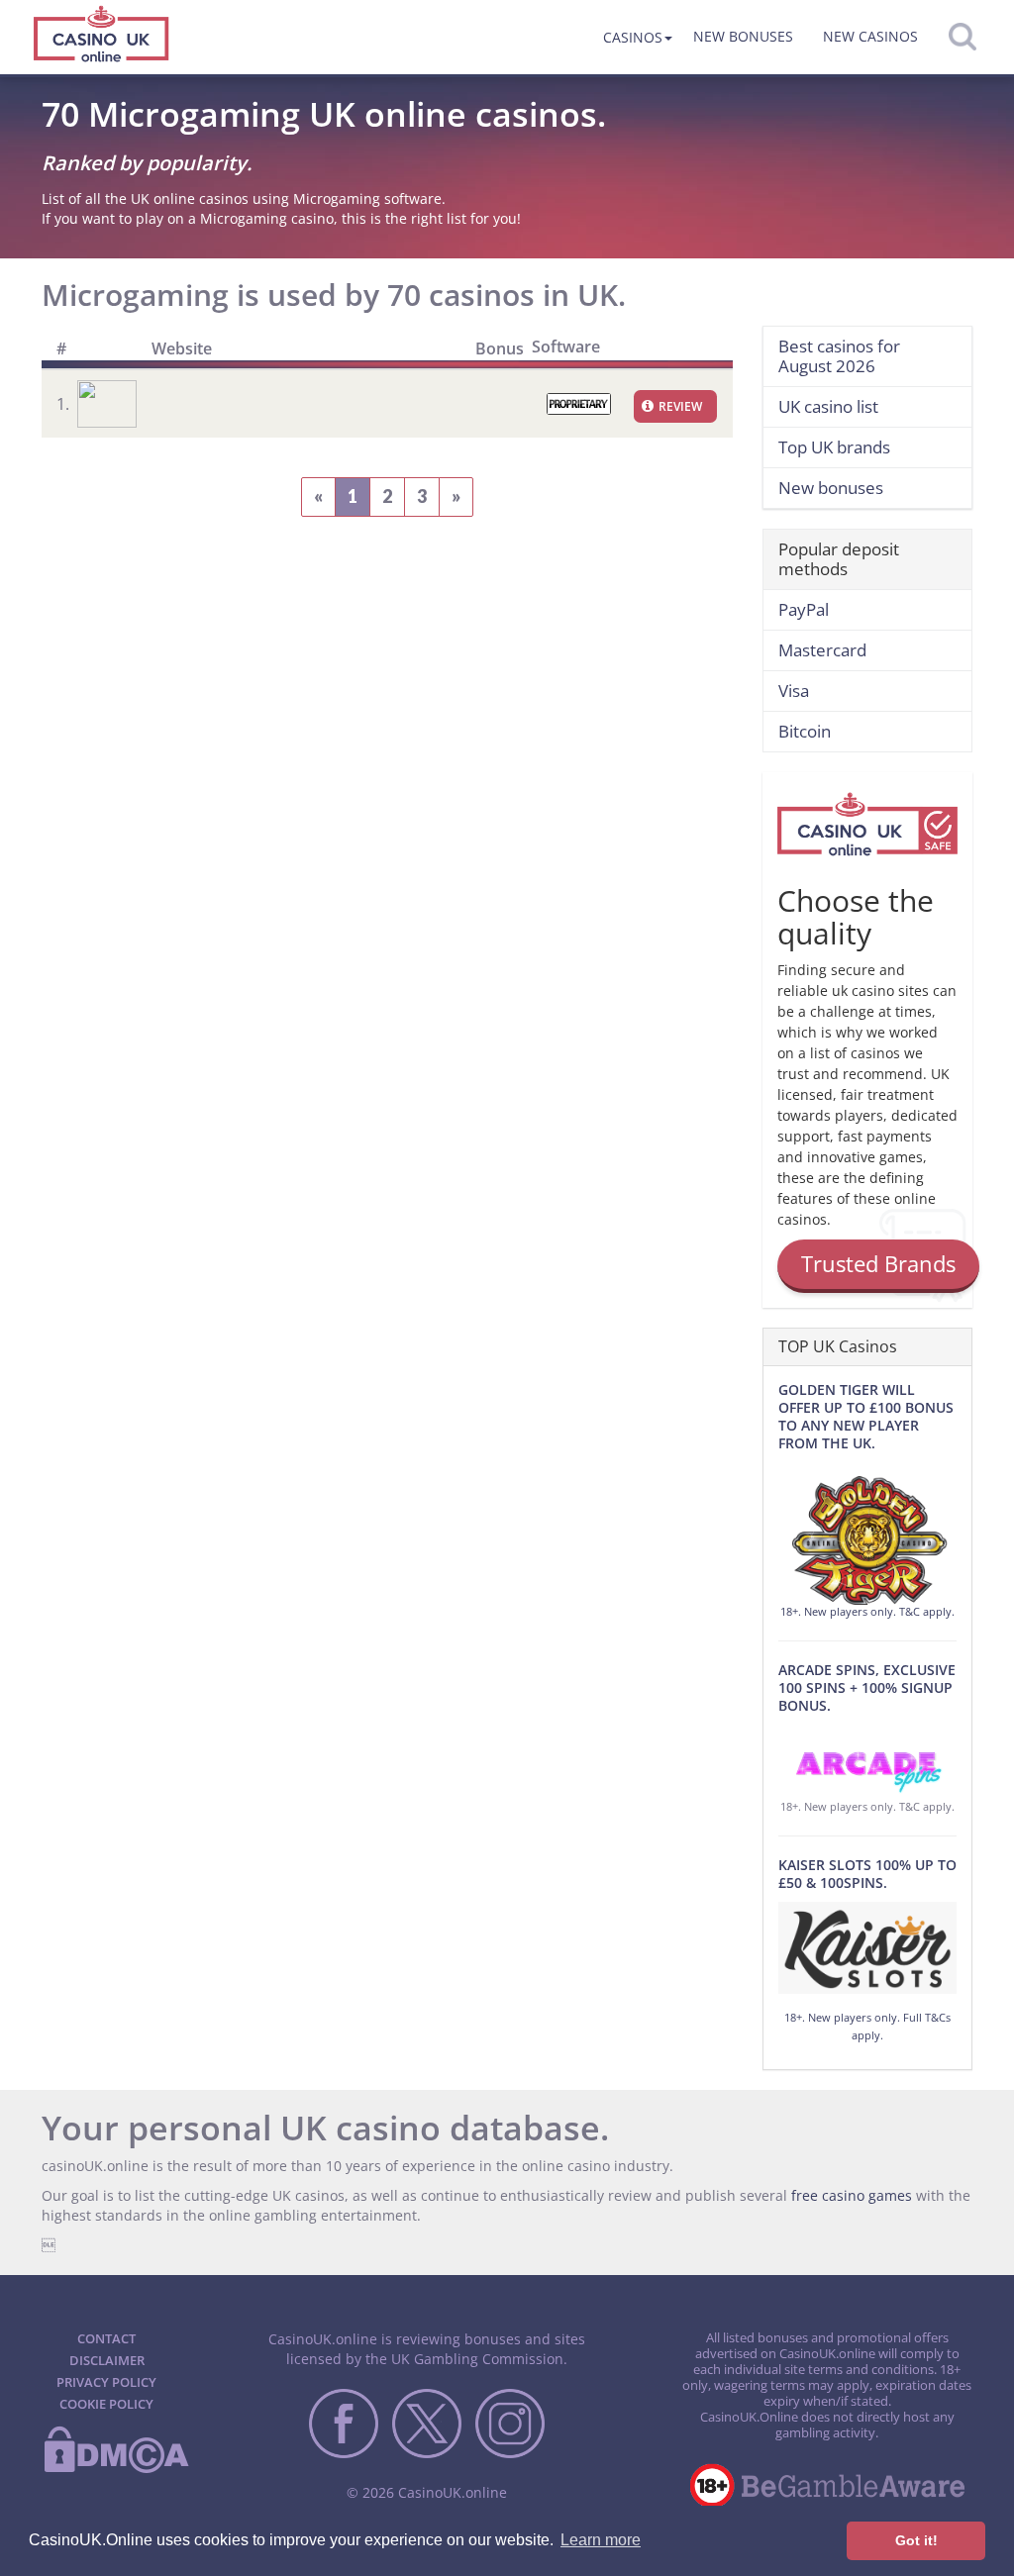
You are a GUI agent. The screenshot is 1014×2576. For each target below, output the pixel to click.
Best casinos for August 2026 (839, 356)
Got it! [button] (916, 2540)
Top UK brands (834, 447)
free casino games (852, 2195)
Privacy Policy (106, 2382)
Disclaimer (107, 2360)
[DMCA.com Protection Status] (116, 2469)
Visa (794, 691)
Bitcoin (805, 731)
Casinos (633, 37)
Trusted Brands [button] (878, 1263)
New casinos (870, 36)
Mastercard (822, 650)
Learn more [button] (601, 2540)
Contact (106, 2338)
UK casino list (828, 406)
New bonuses (743, 36)
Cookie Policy (106, 2404)
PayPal (804, 609)
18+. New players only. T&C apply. (867, 1611)
